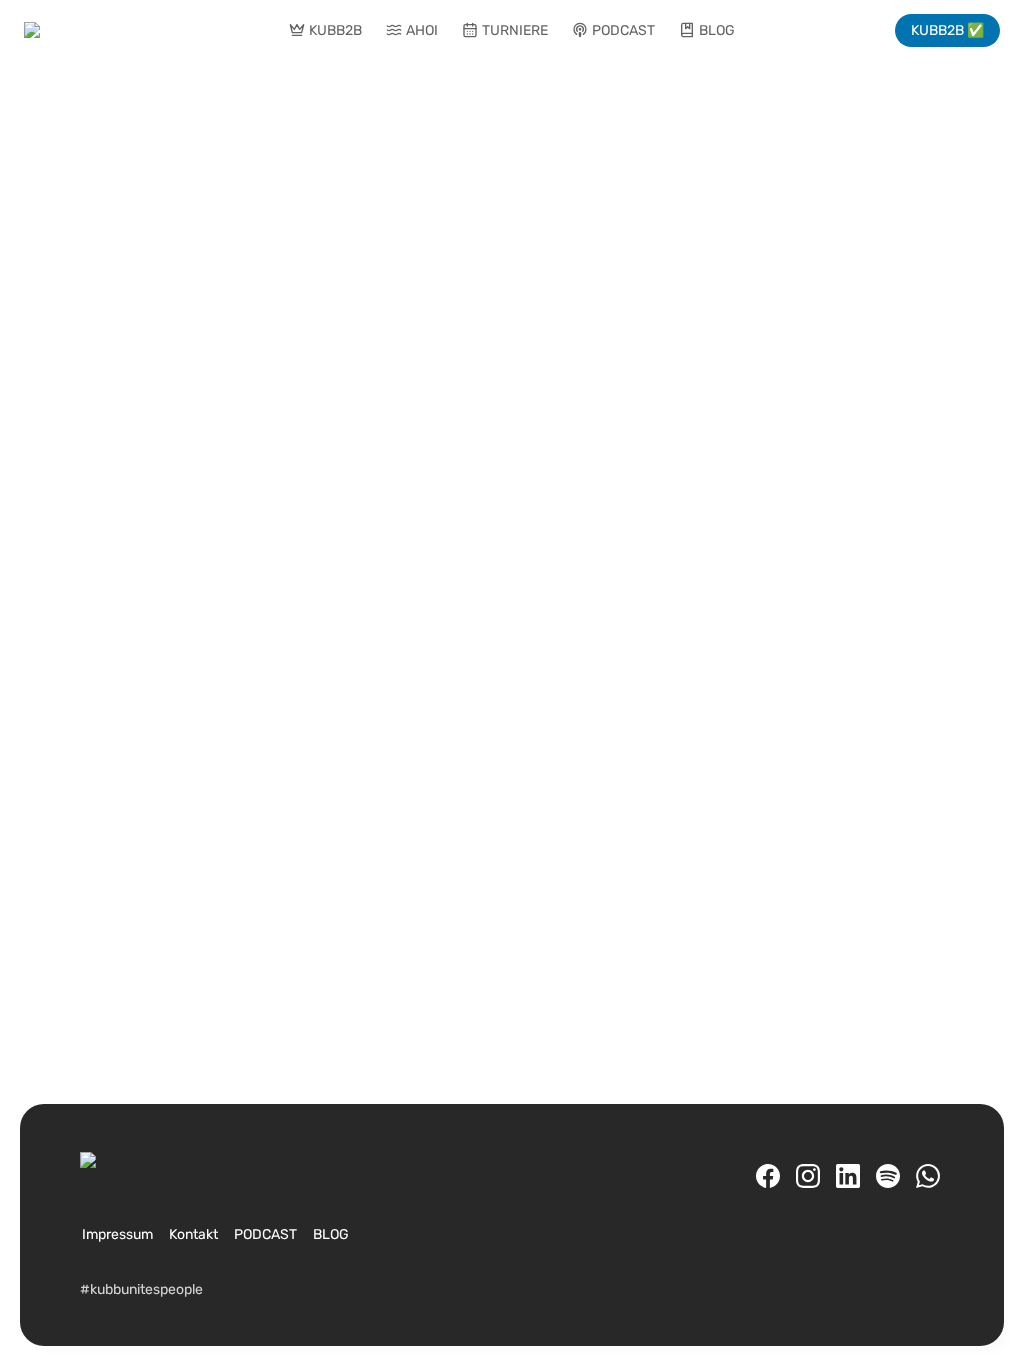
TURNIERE (515, 30)
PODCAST (623, 30)
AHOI (422, 30)
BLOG (717, 30)
